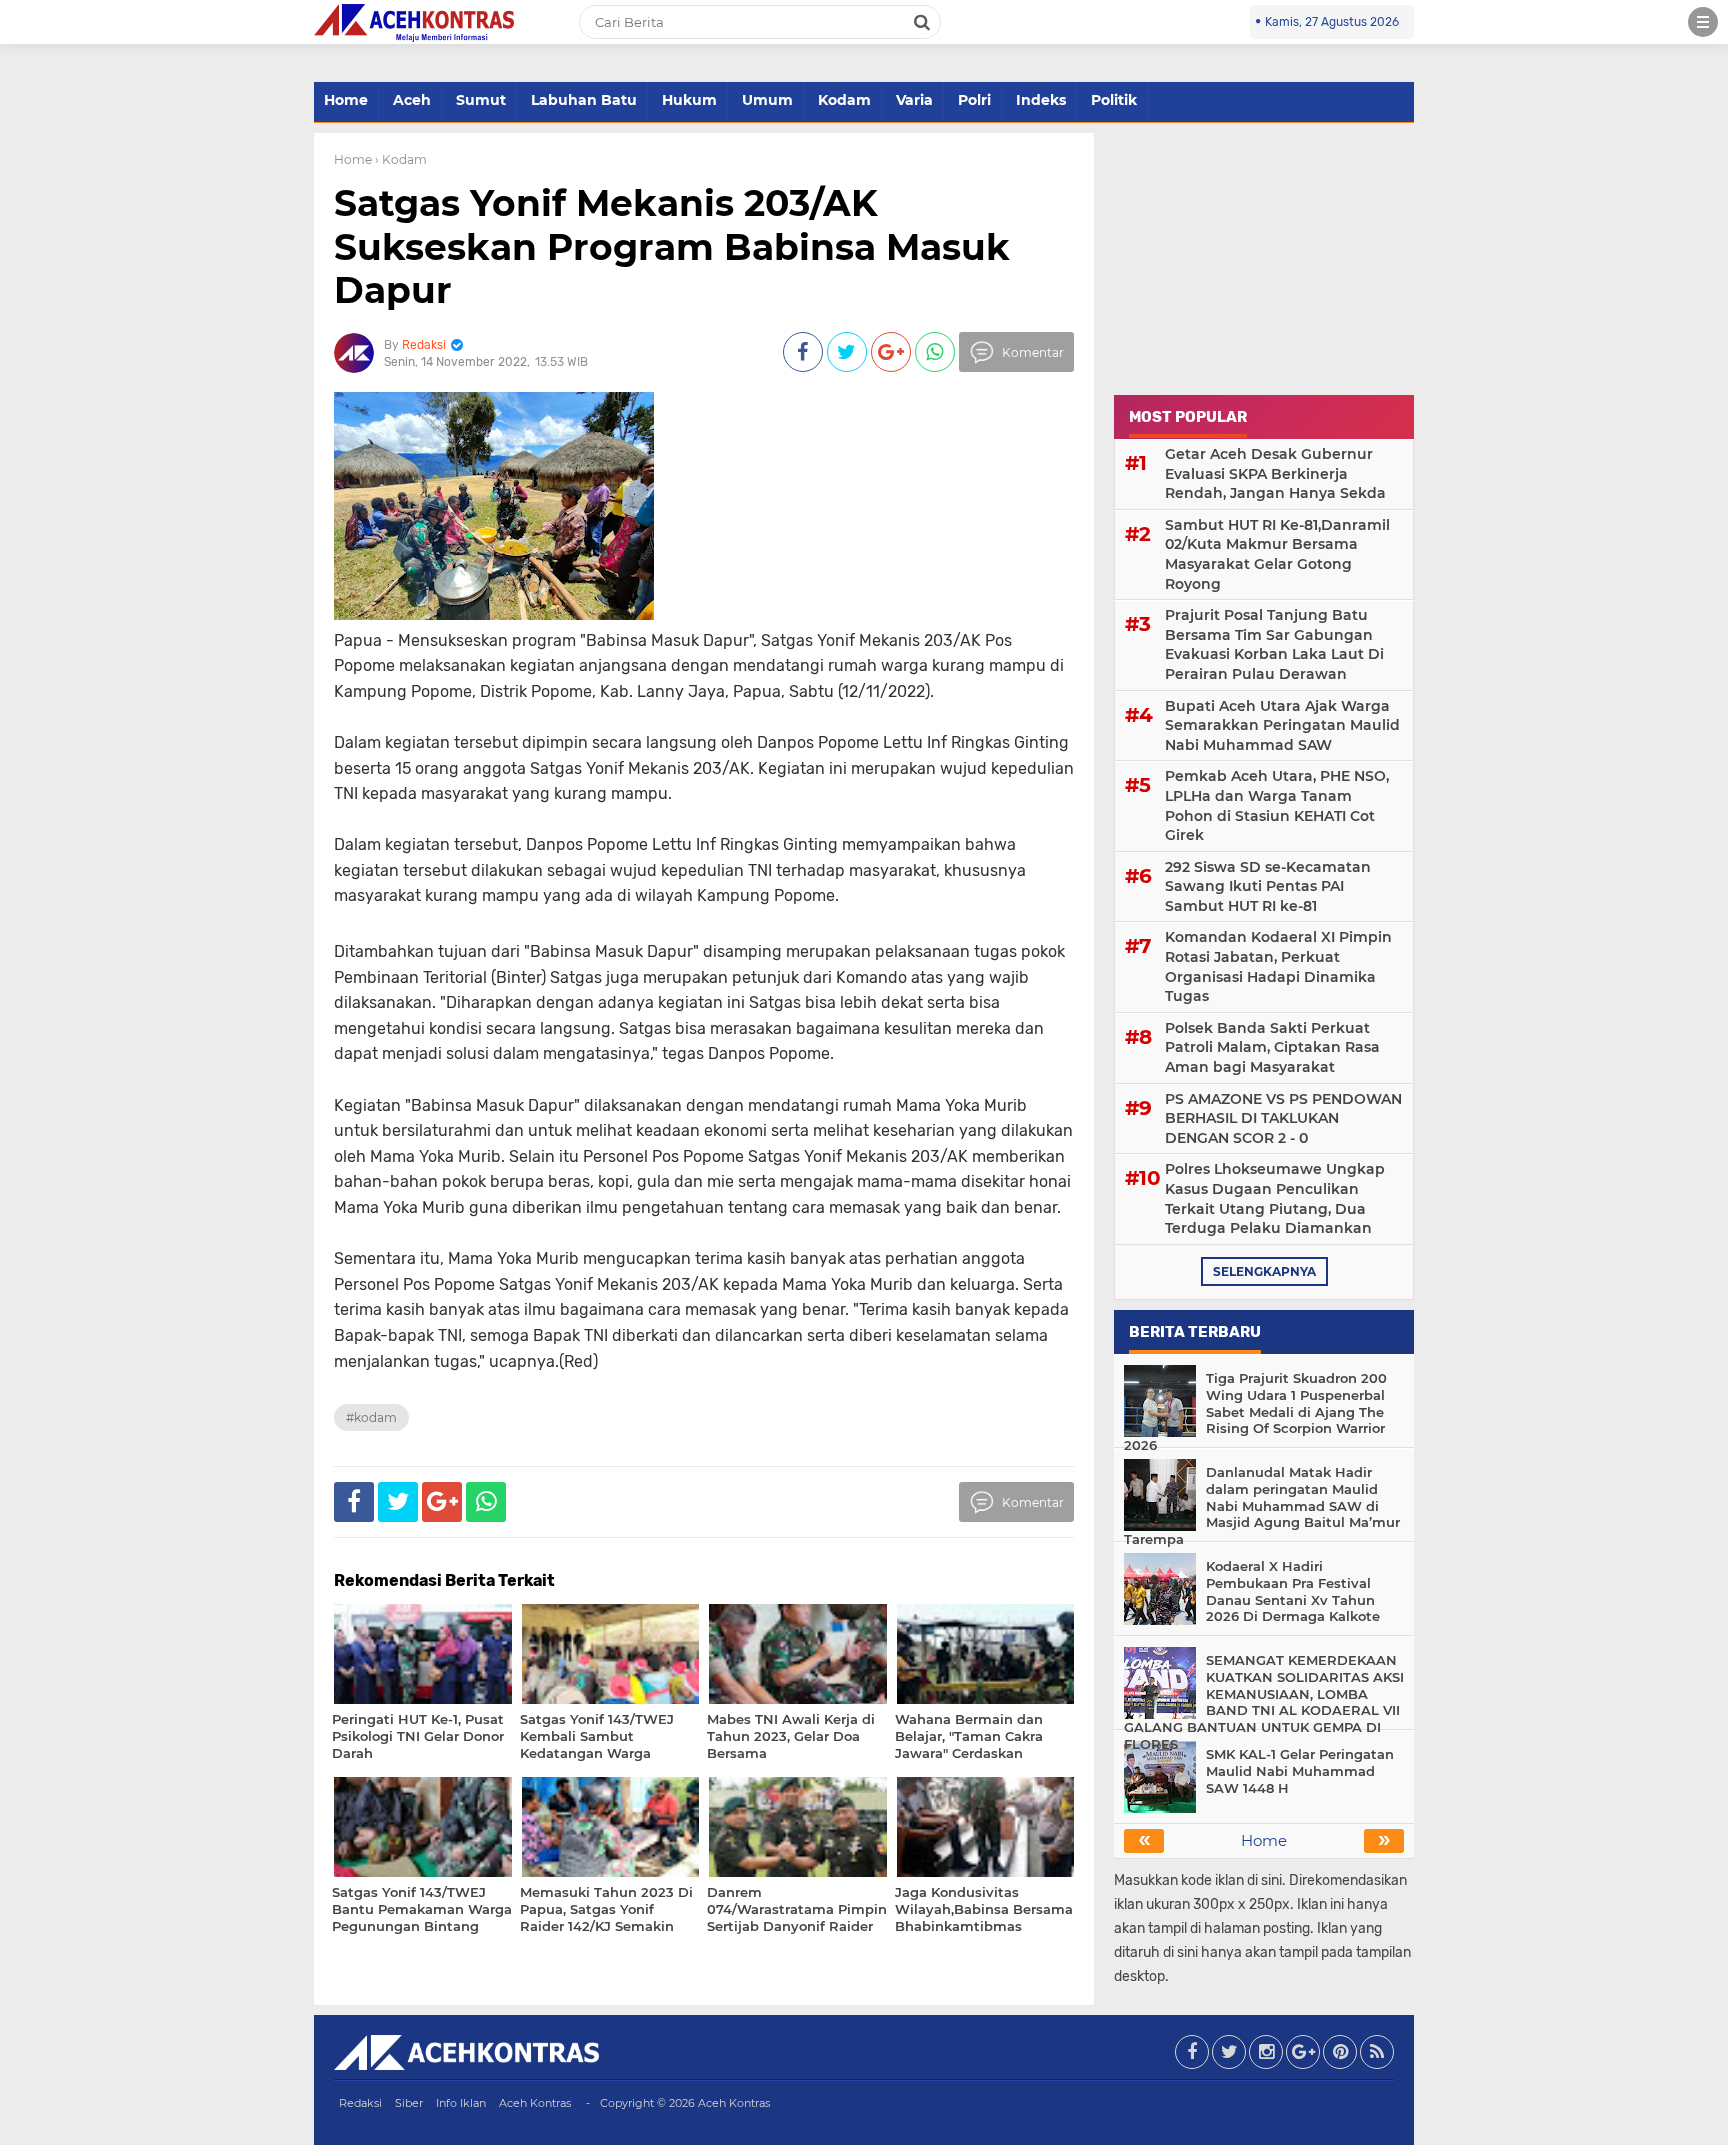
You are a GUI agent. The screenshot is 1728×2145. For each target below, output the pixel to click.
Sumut (481, 100)
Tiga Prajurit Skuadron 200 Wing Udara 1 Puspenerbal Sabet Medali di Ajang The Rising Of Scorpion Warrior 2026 (1255, 1412)
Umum (767, 100)
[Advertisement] (1264, 258)
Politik (1114, 100)
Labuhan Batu (584, 100)
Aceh (412, 100)
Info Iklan (461, 2103)
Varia (914, 100)
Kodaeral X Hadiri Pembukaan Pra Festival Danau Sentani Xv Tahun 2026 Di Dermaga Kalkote (1293, 1591)
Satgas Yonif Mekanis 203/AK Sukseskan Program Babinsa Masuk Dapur (672, 246)
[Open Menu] (1703, 22)
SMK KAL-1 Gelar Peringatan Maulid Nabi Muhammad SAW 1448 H (1300, 1771)
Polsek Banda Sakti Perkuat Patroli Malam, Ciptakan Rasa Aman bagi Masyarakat (1272, 1047)
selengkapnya (1264, 1271)
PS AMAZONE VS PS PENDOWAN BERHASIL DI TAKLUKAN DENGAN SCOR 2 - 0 (1283, 1118)
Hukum (689, 100)
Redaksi (360, 2103)
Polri (974, 100)
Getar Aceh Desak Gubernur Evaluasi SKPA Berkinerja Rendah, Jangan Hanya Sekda (1275, 473)
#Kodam (371, 1417)
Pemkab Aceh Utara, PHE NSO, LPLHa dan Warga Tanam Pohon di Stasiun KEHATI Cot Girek (1277, 805)
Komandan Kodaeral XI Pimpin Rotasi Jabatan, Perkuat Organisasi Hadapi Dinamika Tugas (1278, 966)
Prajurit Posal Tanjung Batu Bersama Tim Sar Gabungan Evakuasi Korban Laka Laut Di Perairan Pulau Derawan (1274, 644)
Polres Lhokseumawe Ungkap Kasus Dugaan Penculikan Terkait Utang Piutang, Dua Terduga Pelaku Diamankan (1275, 1198)
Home (346, 100)
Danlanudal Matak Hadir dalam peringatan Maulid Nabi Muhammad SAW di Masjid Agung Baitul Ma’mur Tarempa (1262, 1506)
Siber (409, 2103)
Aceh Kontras (535, 2103)
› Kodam (401, 159)
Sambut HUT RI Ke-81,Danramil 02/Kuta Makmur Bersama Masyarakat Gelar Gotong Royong (1277, 554)
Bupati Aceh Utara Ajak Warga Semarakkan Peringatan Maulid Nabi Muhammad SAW (1282, 725)
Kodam (844, 100)
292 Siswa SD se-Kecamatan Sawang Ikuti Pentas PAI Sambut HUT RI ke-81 (1268, 886)
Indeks (1041, 100)
